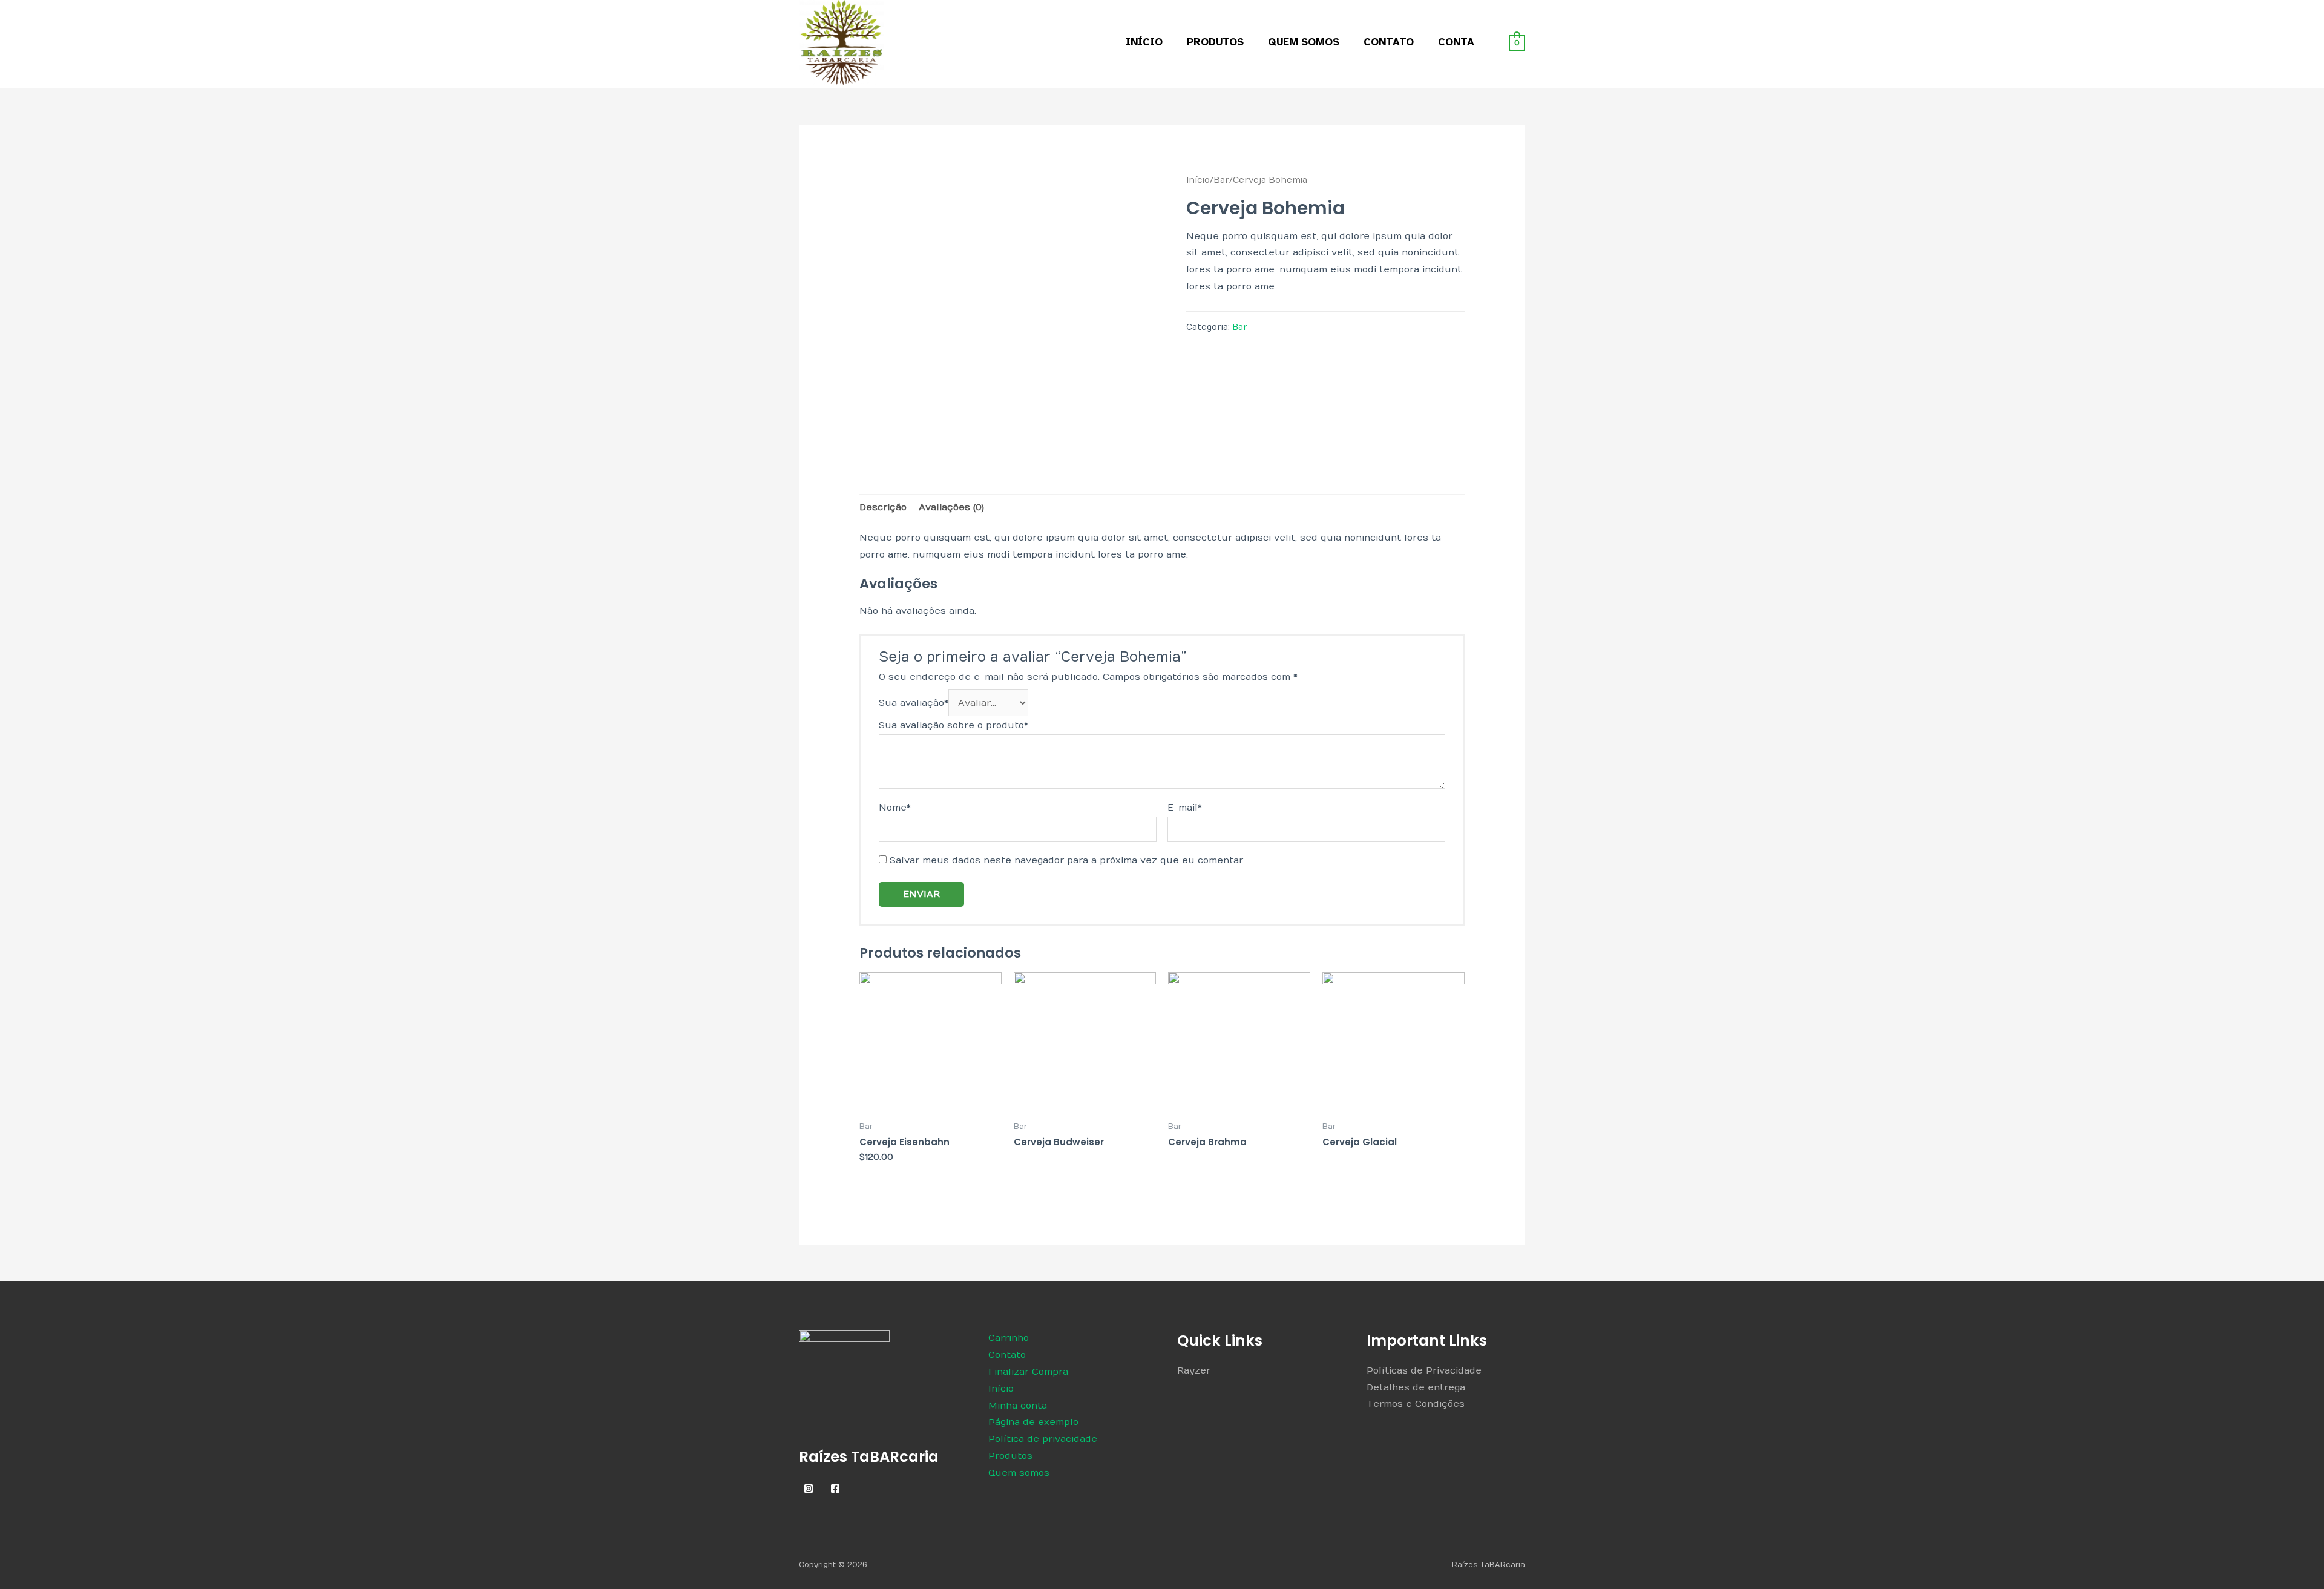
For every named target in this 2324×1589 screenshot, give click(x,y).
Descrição (883, 507)
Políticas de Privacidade (1424, 1370)
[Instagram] (809, 1489)
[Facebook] (835, 1489)
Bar (1221, 180)
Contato (1389, 42)
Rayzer (1194, 1370)
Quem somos (1304, 42)
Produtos (1215, 42)
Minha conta (1018, 1406)
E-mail (1185, 808)
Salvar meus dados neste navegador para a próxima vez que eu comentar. (1067, 860)
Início (1144, 42)
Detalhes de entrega (1416, 1387)
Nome (895, 808)
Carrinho (1009, 1338)
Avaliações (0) (951, 507)
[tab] (883, 508)
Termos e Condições (1416, 1404)
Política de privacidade (1043, 1439)
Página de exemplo (1033, 1422)
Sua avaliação (914, 703)
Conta (1456, 42)
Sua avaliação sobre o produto (954, 725)
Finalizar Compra (1028, 1372)
